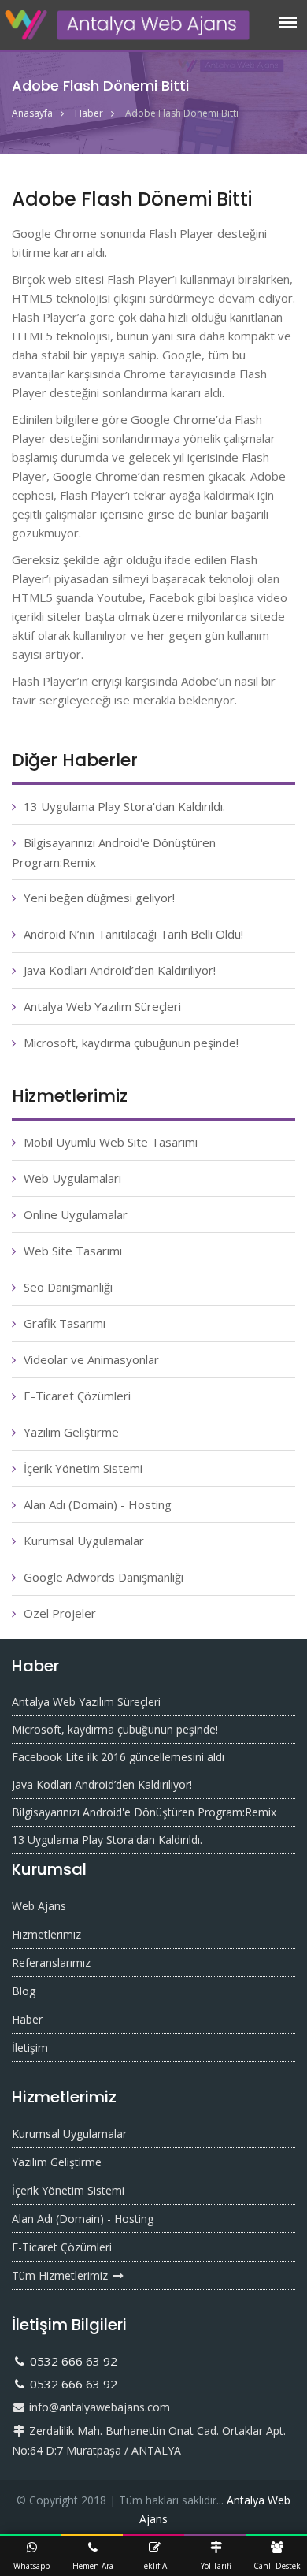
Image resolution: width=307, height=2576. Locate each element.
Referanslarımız (51, 1963)
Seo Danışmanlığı (68, 1287)
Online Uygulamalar (76, 1214)
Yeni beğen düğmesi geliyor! (99, 898)
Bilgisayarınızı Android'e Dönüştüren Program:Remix (144, 1812)
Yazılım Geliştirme (71, 1432)
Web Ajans (39, 1906)
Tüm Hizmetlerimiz (61, 2275)
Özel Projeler (60, 1613)
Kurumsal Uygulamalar (84, 1541)
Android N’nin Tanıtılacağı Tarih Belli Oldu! (133, 934)
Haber (89, 113)
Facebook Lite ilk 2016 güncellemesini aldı (118, 1757)
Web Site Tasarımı (73, 1251)
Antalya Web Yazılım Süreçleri (102, 1006)
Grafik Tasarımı (65, 1323)
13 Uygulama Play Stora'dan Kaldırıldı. (124, 806)
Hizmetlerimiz (46, 1934)
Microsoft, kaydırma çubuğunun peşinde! (131, 1043)
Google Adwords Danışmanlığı (104, 1577)
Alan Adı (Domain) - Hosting (98, 1504)
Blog (24, 1991)
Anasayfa (32, 113)
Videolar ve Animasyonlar (91, 1359)
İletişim (30, 2048)
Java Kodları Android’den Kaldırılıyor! (120, 970)
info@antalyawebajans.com (98, 2407)
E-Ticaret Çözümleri (77, 1396)
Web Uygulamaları (72, 1178)
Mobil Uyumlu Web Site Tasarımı (111, 1142)
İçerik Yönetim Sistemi (83, 1468)
